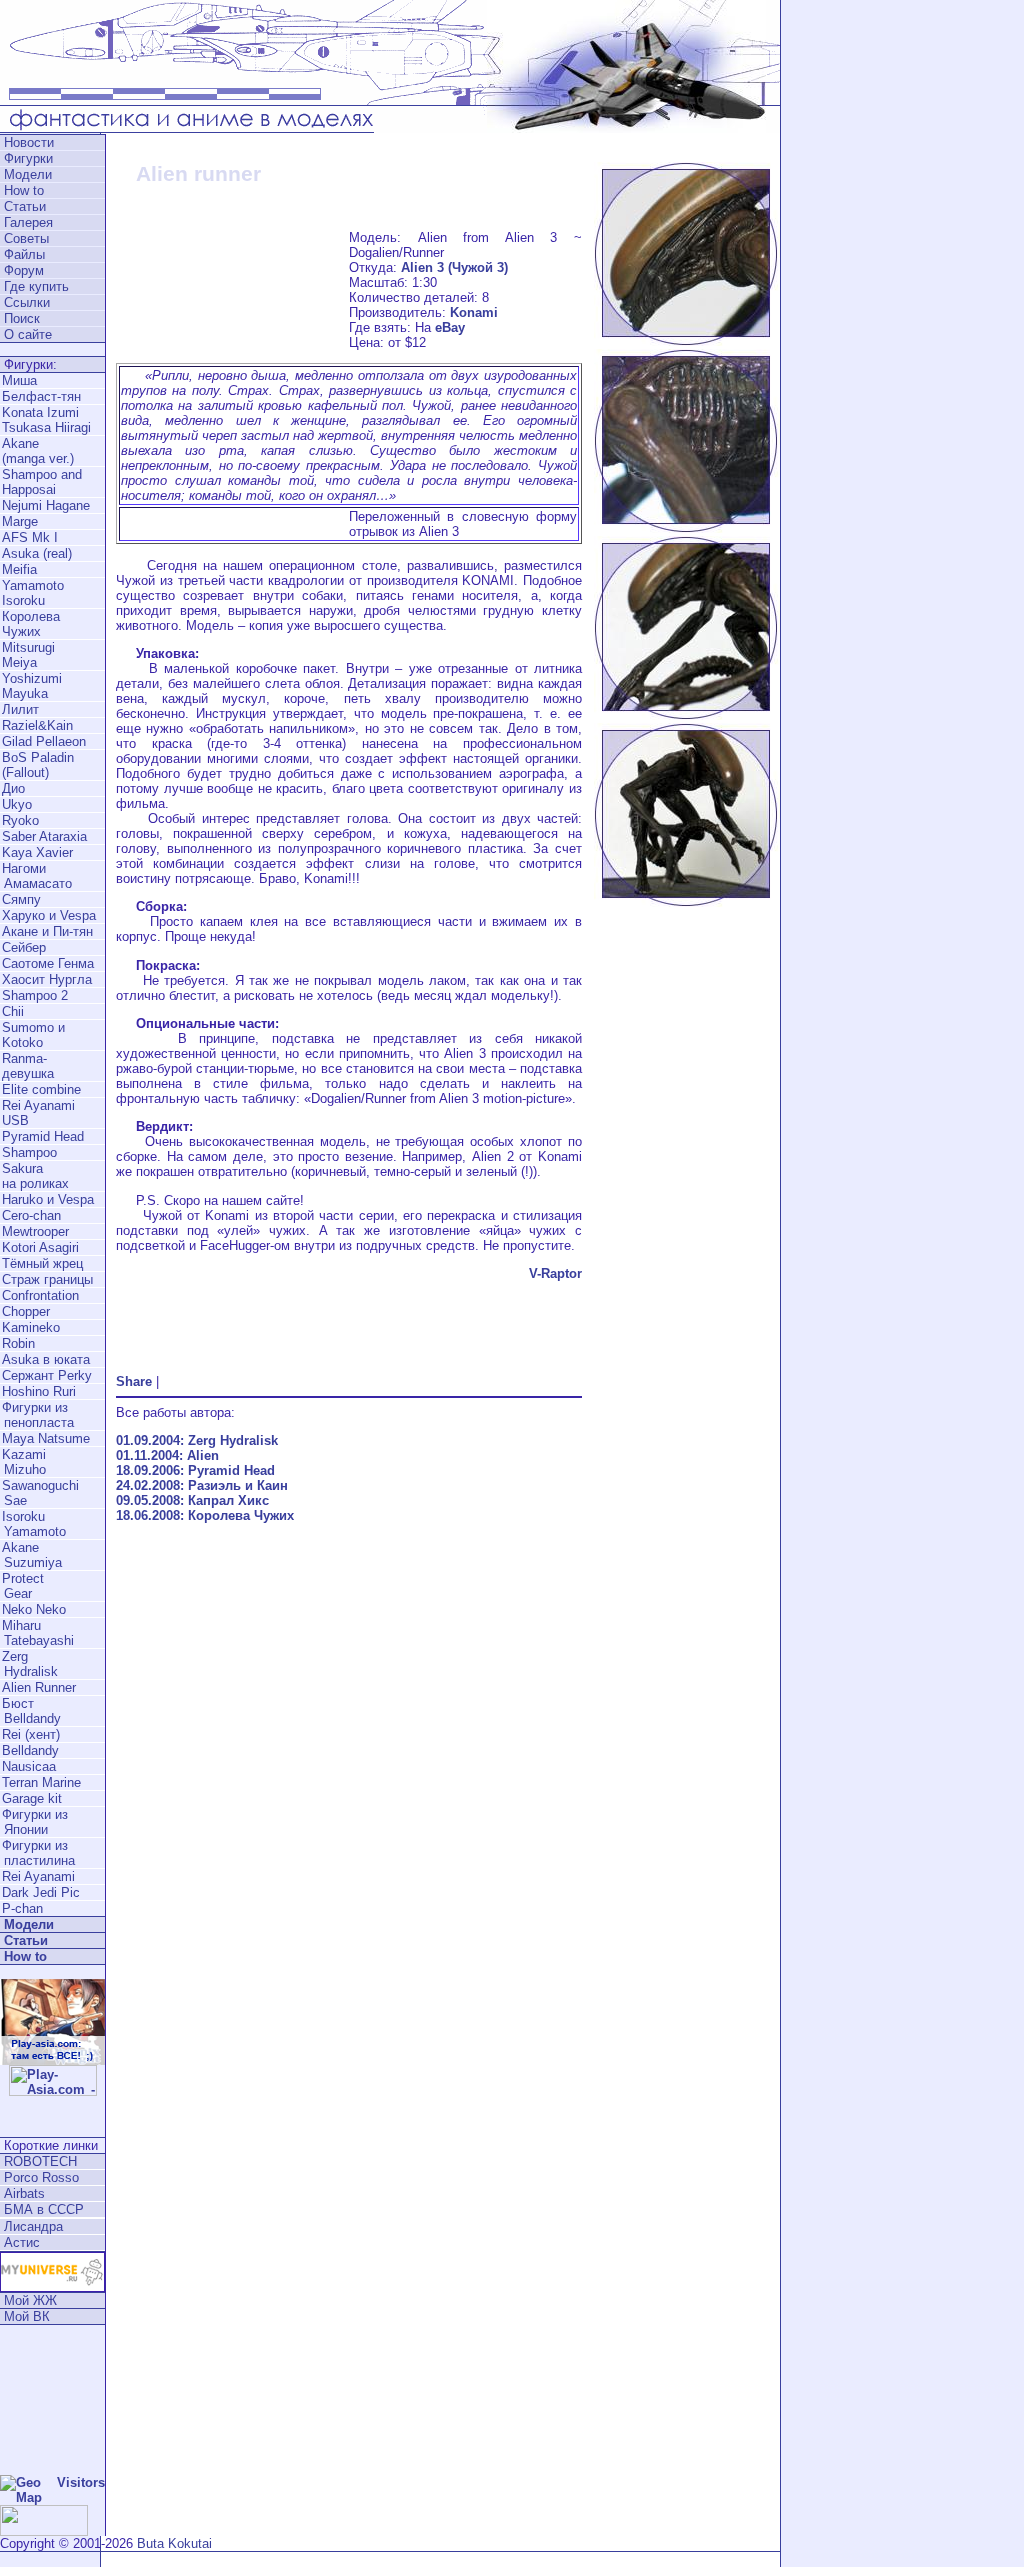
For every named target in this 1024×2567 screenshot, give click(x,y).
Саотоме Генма (48, 963)
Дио (13, 788)
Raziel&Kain (37, 725)
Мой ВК (27, 2316)
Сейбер (24, 947)
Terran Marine (41, 1782)
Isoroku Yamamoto (33, 1524)
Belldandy (30, 1750)
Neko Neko (34, 1609)
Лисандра (33, 2226)
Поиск (22, 318)
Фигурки (28, 158)
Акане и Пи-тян (47, 931)
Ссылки (27, 302)
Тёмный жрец (42, 1263)
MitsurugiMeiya (28, 655)
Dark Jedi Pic (41, 1892)
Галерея (28, 222)
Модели (28, 174)
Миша (19, 380)
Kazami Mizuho (23, 1462)
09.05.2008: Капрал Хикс (192, 1500)
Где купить (36, 286)
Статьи (25, 206)
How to (24, 190)
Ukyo (17, 804)
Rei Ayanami (38, 1876)
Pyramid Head (43, 1136)
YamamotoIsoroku (33, 593)
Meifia (19, 569)
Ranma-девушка (28, 1066)
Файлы (24, 254)
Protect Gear (22, 1586)
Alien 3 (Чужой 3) (454, 267)
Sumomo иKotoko (33, 1035)
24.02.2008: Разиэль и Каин (202, 1485)
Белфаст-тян (41, 396)
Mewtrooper (35, 1231)
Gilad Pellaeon (44, 741)
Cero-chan (31, 1215)
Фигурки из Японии (34, 1822)
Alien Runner (39, 1687)
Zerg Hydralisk (29, 1664)
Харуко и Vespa (49, 915)
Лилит (20, 709)
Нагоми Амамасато (36, 876)
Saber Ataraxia (44, 836)
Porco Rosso (41, 2177)
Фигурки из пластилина (37, 1853)
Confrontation (40, 1295)
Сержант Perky (47, 1375)
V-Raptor (555, 1273)
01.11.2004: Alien (167, 1455)
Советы (26, 238)
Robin (18, 1343)
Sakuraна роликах (35, 1176)
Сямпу (21, 899)
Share (134, 1381)
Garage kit (32, 1798)
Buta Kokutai (174, 2543)
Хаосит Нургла (47, 979)
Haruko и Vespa (48, 1199)
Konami (474, 312)
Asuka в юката (46, 1359)
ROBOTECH (40, 2161)
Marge (20, 521)
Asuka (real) (37, 553)
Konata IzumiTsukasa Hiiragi (46, 420)
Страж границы (47, 1279)
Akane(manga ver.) (38, 451)
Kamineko (31, 1327)
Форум (24, 270)
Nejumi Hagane (46, 505)
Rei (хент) (31, 1734)
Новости (29, 142)
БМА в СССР (44, 2209)
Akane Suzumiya (31, 1555)
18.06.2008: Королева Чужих (205, 1515)
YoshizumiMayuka (32, 686)
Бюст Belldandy (30, 1711)
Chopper (26, 1311)
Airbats (24, 2193)
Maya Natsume (46, 1438)
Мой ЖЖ (30, 2300)
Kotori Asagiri (40, 1247)
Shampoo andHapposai (42, 482)
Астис (22, 2242)
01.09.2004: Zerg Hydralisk (197, 1440)
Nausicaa (29, 1766)
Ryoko (20, 820)
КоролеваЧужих (31, 624)
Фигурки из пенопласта (37, 1415)
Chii (13, 1011)
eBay (450, 327)
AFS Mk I (30, 537)
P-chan (22, 1908)
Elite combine (41, 1089)
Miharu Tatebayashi (37, 1633)
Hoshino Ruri (39, 1391)
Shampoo (29, 1152)
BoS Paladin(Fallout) (38, 765)
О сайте (28, 334)
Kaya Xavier (37, 852)
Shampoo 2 (35, 995)
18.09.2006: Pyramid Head (195, 1470)
